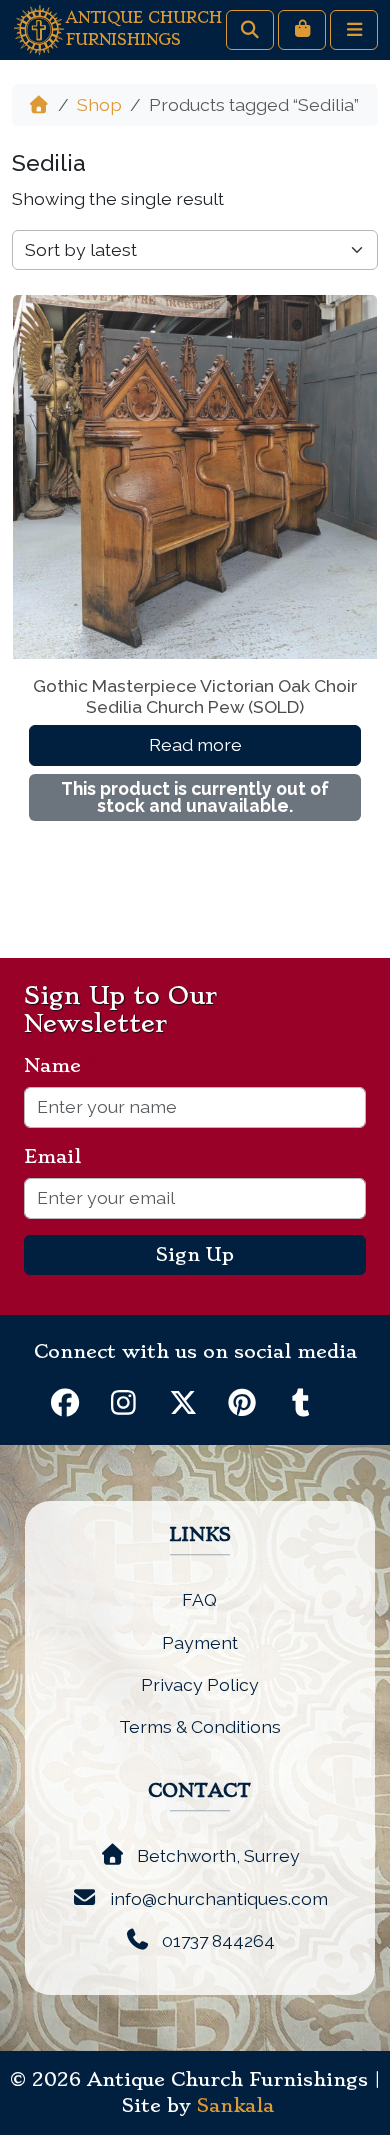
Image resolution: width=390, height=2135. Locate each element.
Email (60, 1157)
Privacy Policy (200, 1684)
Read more (195, 744)
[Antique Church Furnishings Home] (39, 28)
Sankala (235, 2106)
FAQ (199, 1599)
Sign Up (195, 1255)
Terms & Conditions (200, 1726)
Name (60, 1066)
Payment (200, 1642)
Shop (99, 104)
